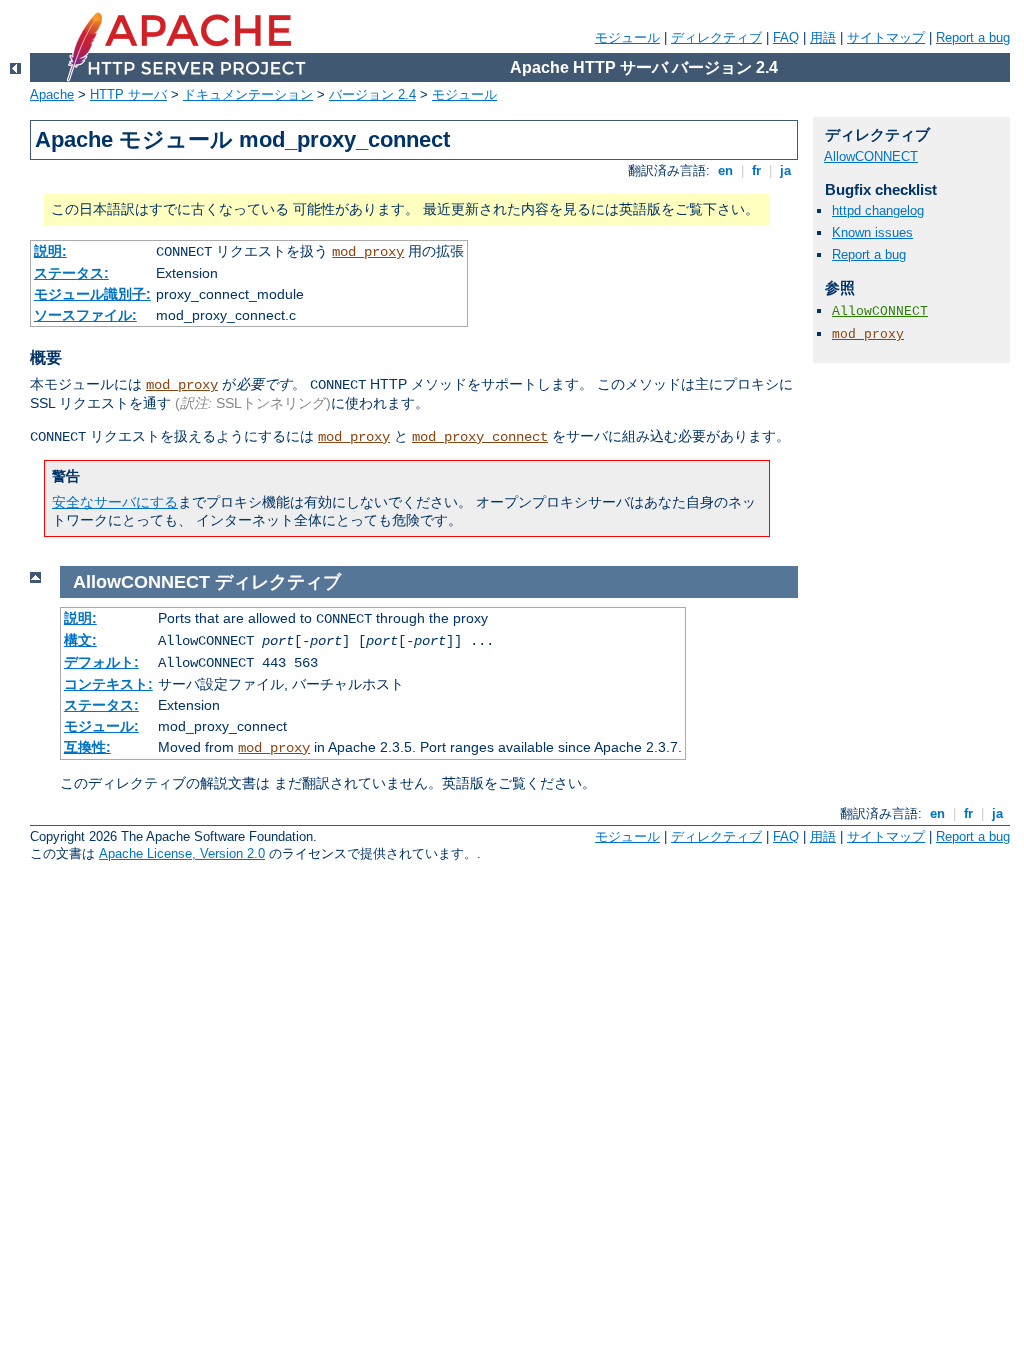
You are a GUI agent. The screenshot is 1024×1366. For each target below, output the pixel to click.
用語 (823, 37)
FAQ (786, 37)
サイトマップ (886, 37)
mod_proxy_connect (480, 437)
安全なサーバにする (115, 502)
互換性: (87, 747)
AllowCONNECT (871, 156)
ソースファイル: (85, 315)
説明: (50, 251)
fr (756, 170)
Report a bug (973, 37)
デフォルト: (101, 662)
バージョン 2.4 (372, 94)
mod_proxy (368, 252)
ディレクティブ (716, 37)
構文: (80, 640)
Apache (52, 94)
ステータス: (71, 273)
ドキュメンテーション (248, 94)
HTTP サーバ (128, 94)
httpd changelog (878, 210)
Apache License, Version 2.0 (182, 853)
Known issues (872, 232)
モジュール (627, 37)
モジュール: (101, 726)
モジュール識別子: (92, 294)
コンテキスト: (108, 684)
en (725, 170)
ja (785, 170)
